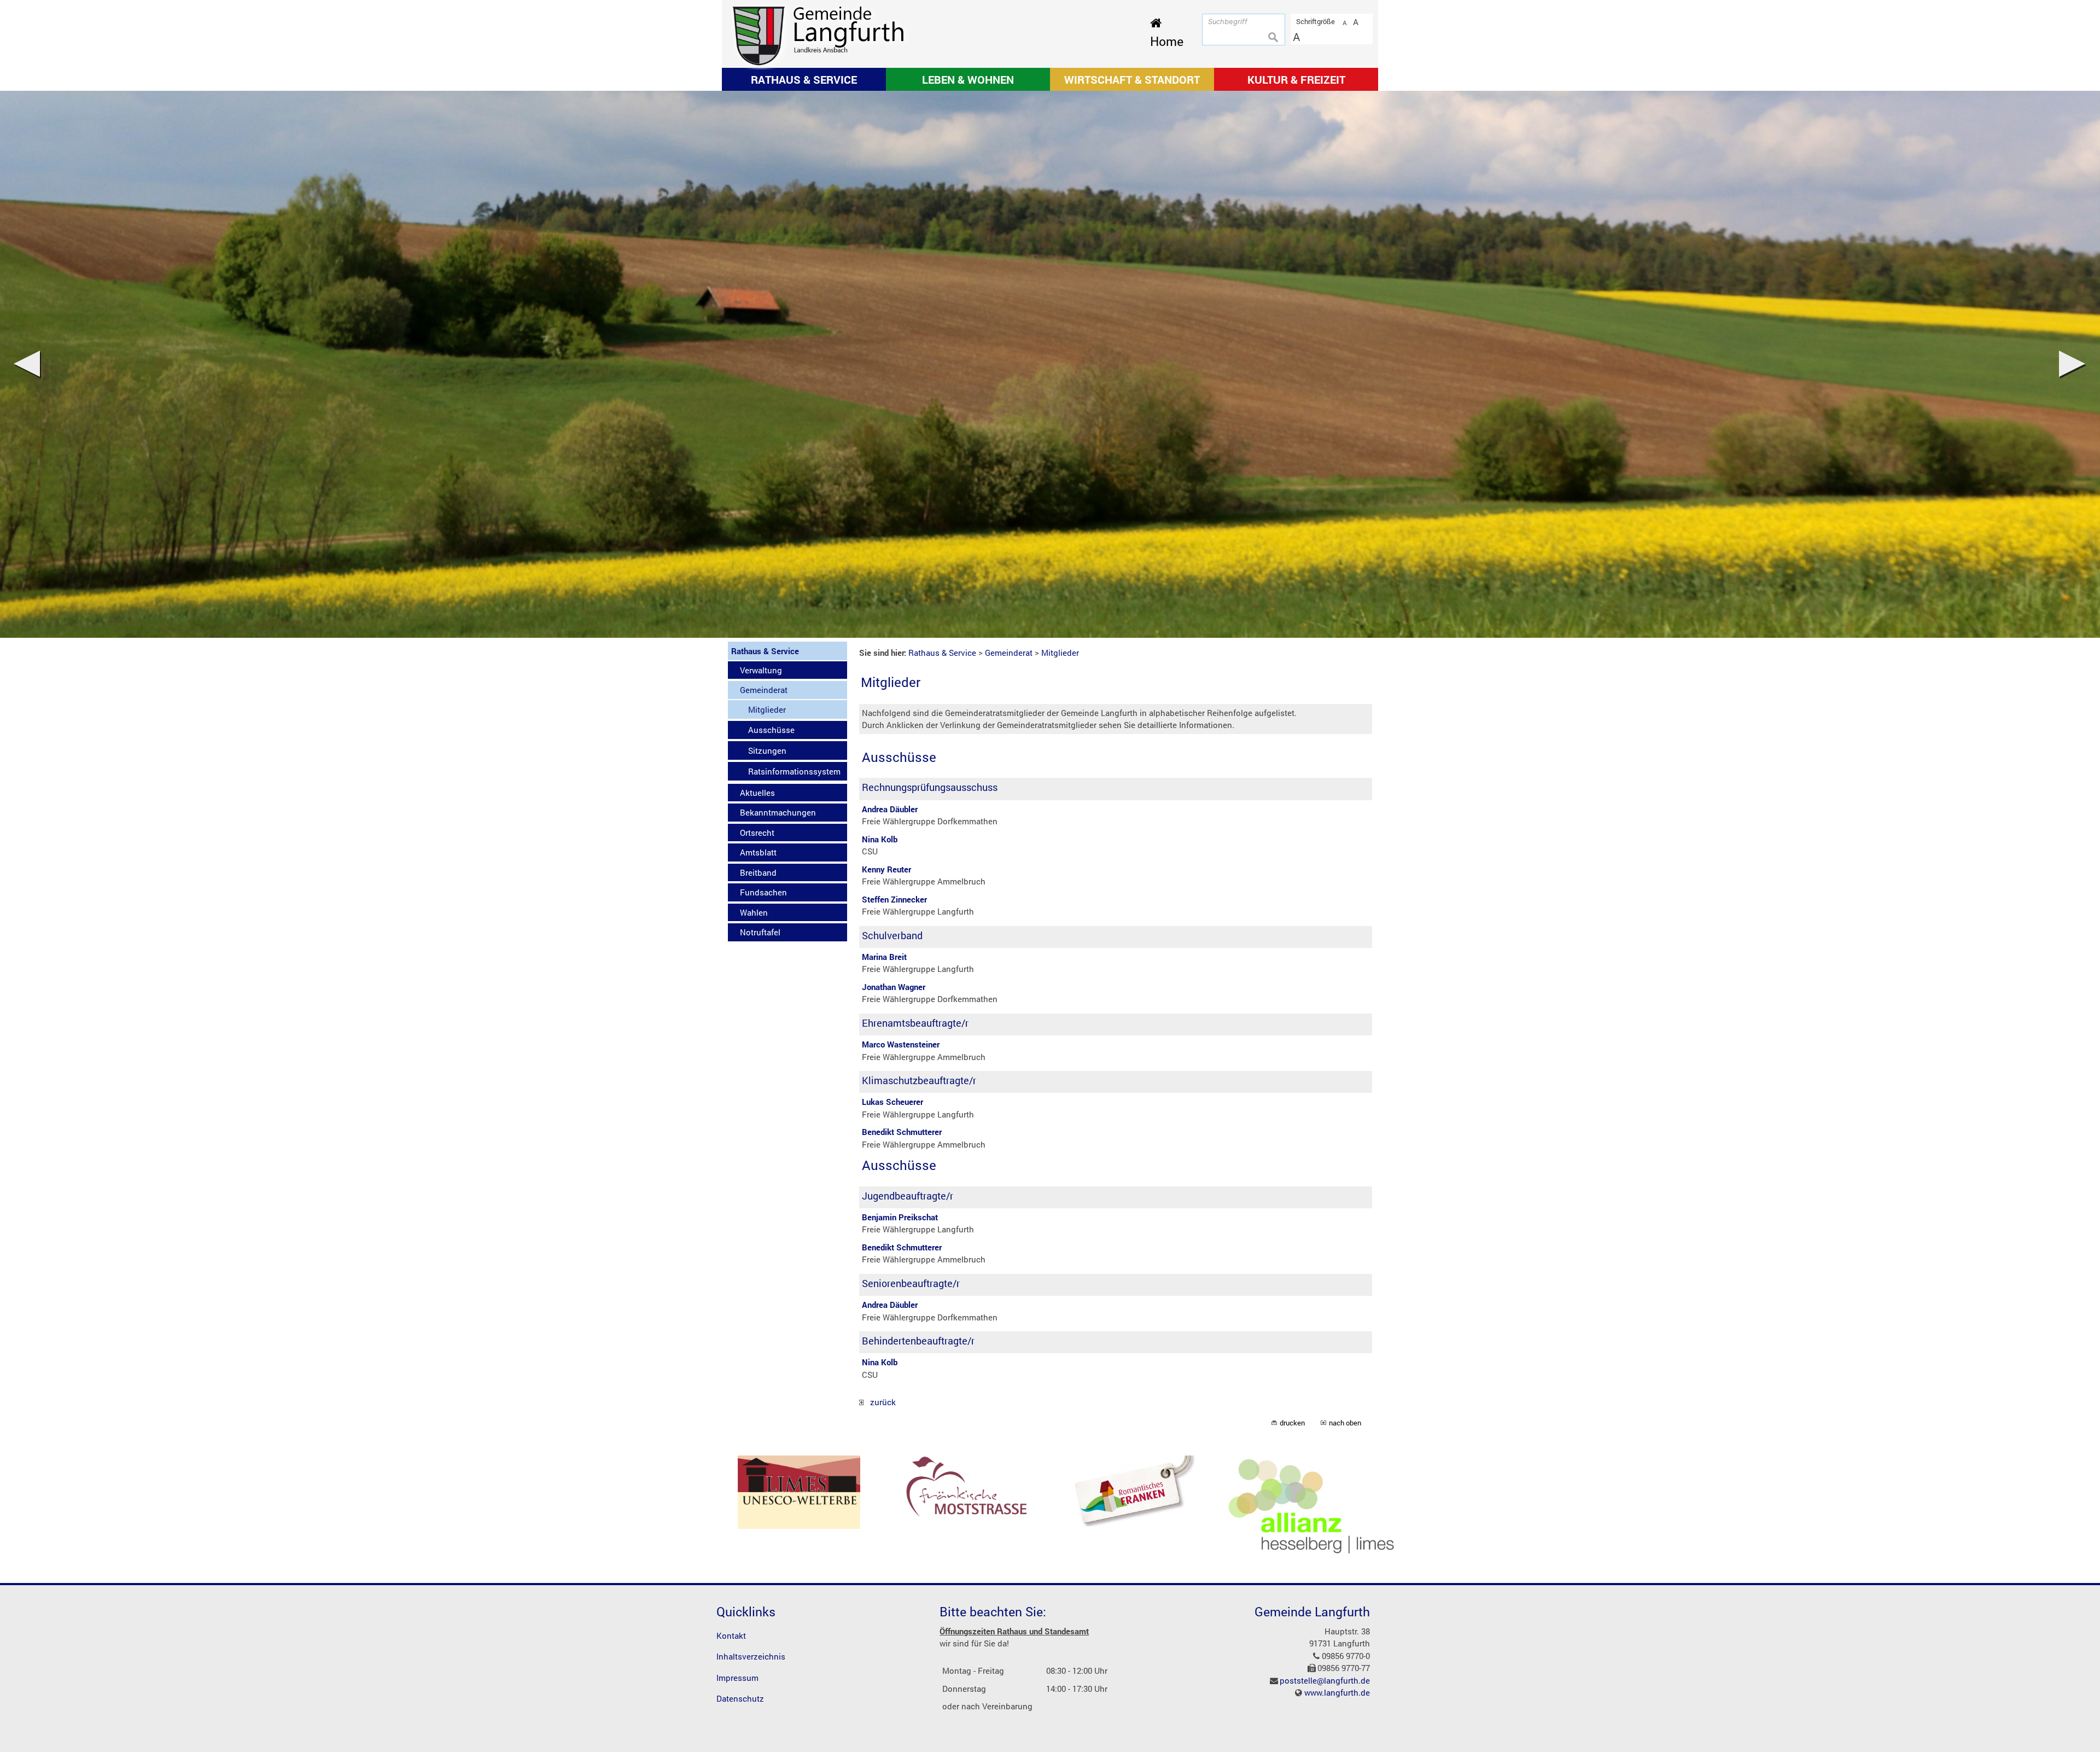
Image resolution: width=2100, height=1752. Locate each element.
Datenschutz (740, 1698)
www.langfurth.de (1337, 1692)
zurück (880, 1402)
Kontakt (731, 1635)
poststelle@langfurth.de (1325, 1680)
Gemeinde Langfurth (1312, 1611)
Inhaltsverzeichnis (751, 1656)
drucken (1292, 1423)
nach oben (1345, 1423)
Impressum (737, 1678)
